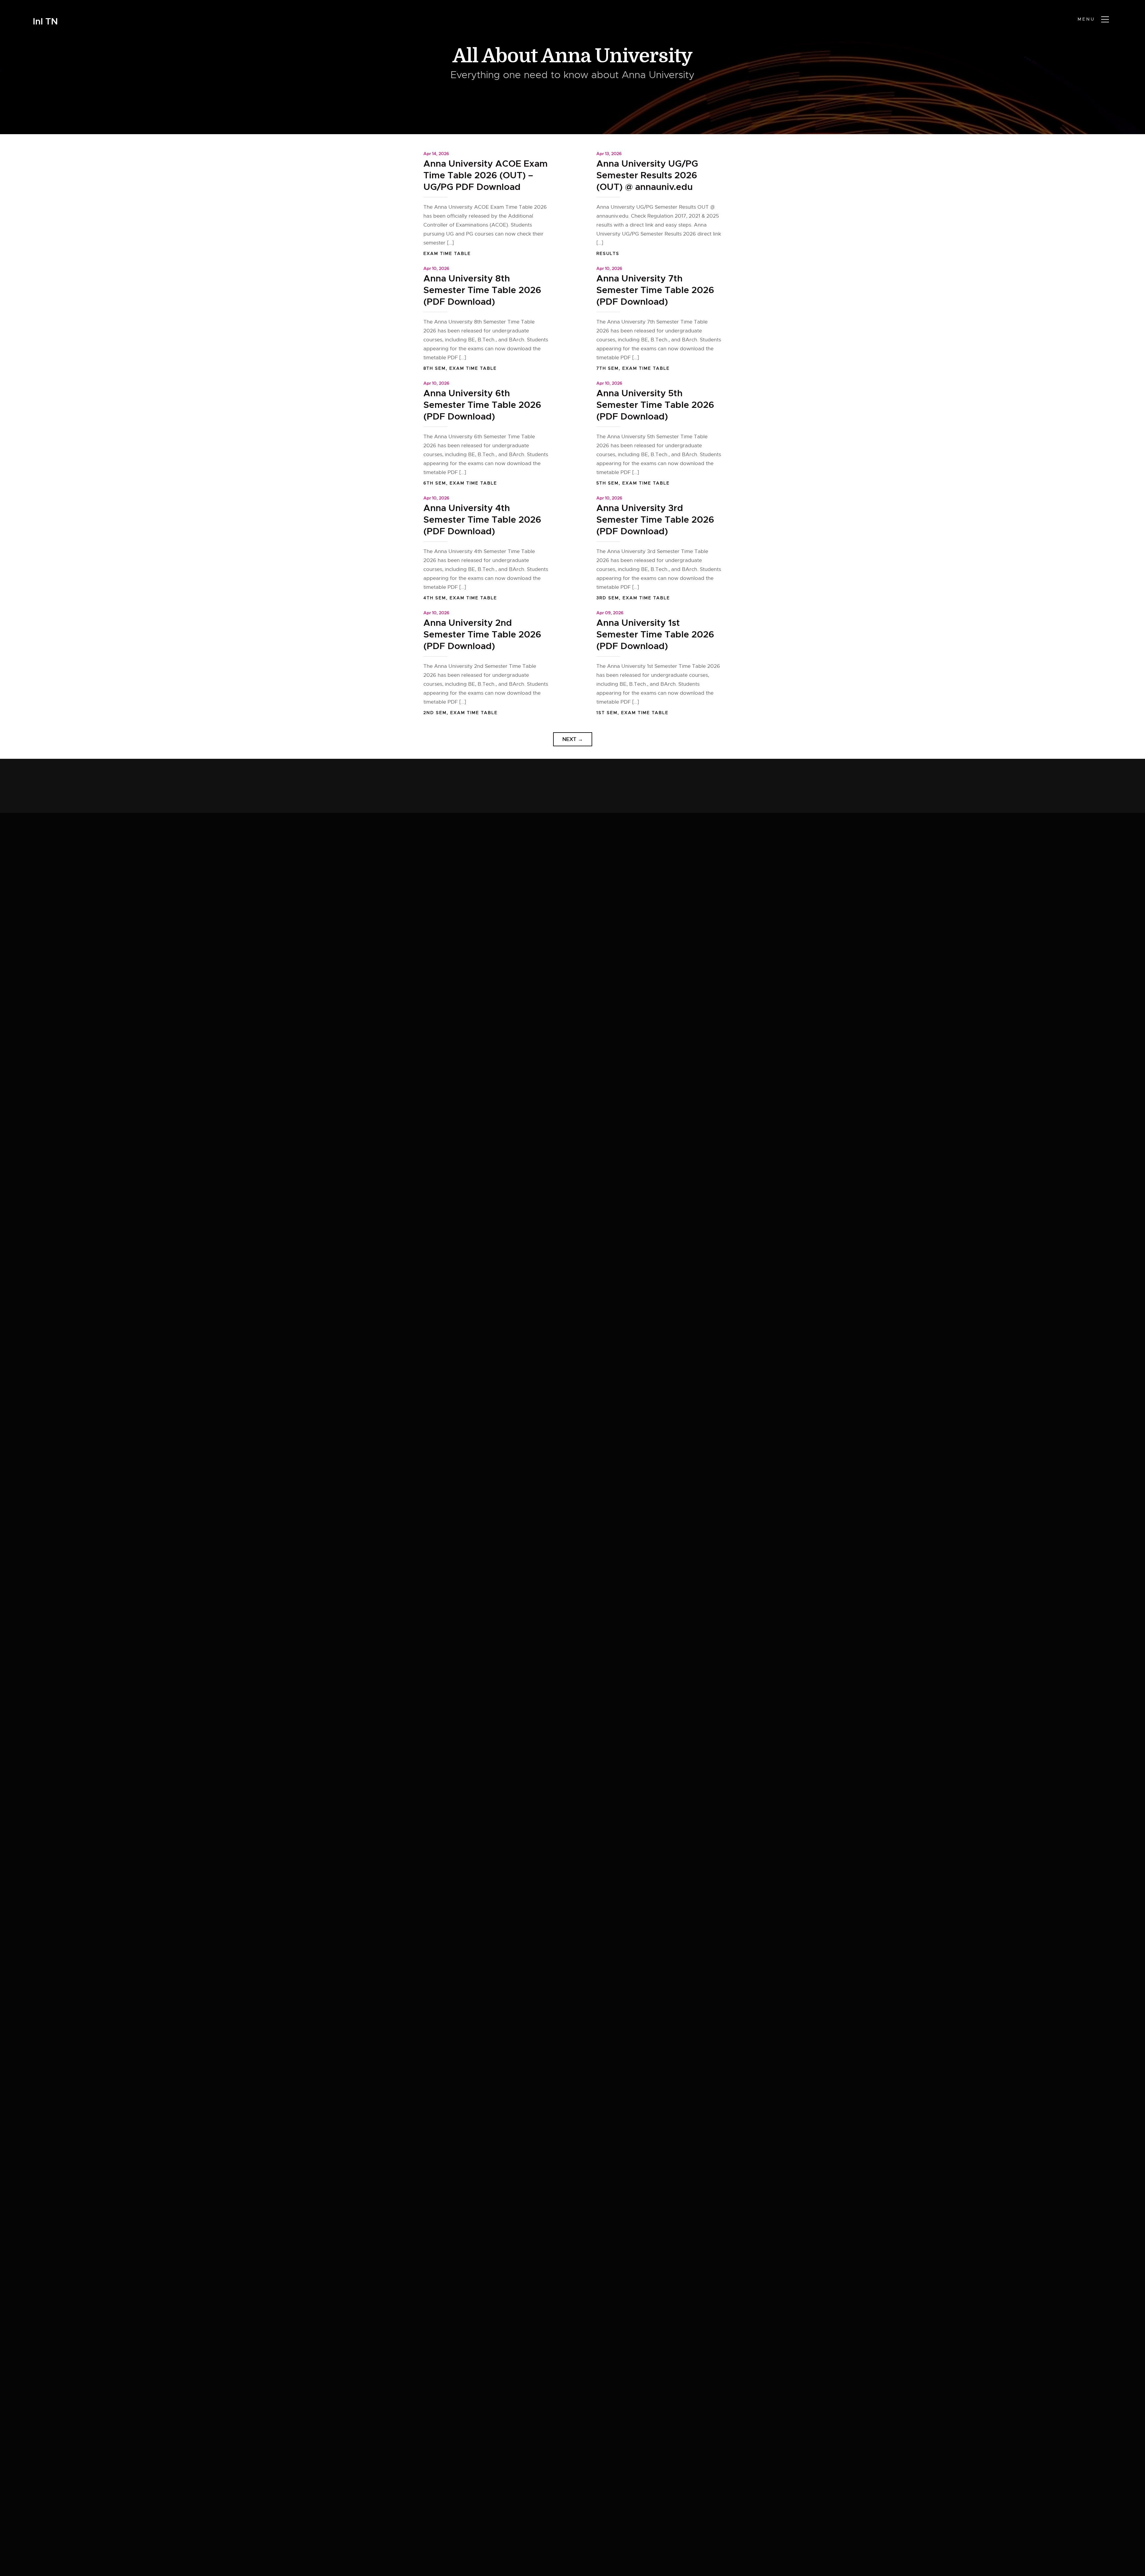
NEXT (573, 739)
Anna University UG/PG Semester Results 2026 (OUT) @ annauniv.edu (647, 175)
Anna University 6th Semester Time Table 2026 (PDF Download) (482, 405)
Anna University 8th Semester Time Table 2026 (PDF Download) (482, 290)
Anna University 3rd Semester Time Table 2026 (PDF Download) (655, 520)
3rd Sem (608, 598)
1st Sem (607, 713)
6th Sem (435, 483)
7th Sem (608, 368)
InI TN (45, 22)
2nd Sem (435, 713)
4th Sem (435, 598)
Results (608, 253)
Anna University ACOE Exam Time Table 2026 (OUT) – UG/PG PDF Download (486, 175)
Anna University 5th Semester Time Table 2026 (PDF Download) (655, 405)
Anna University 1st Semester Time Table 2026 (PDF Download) (655, 634)
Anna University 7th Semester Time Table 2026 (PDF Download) (655, 290)
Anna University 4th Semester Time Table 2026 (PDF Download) (482, 520)
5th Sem (608, 483)
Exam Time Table (447, 253)
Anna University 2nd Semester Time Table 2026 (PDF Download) (482, 634)
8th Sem (435, 368)
